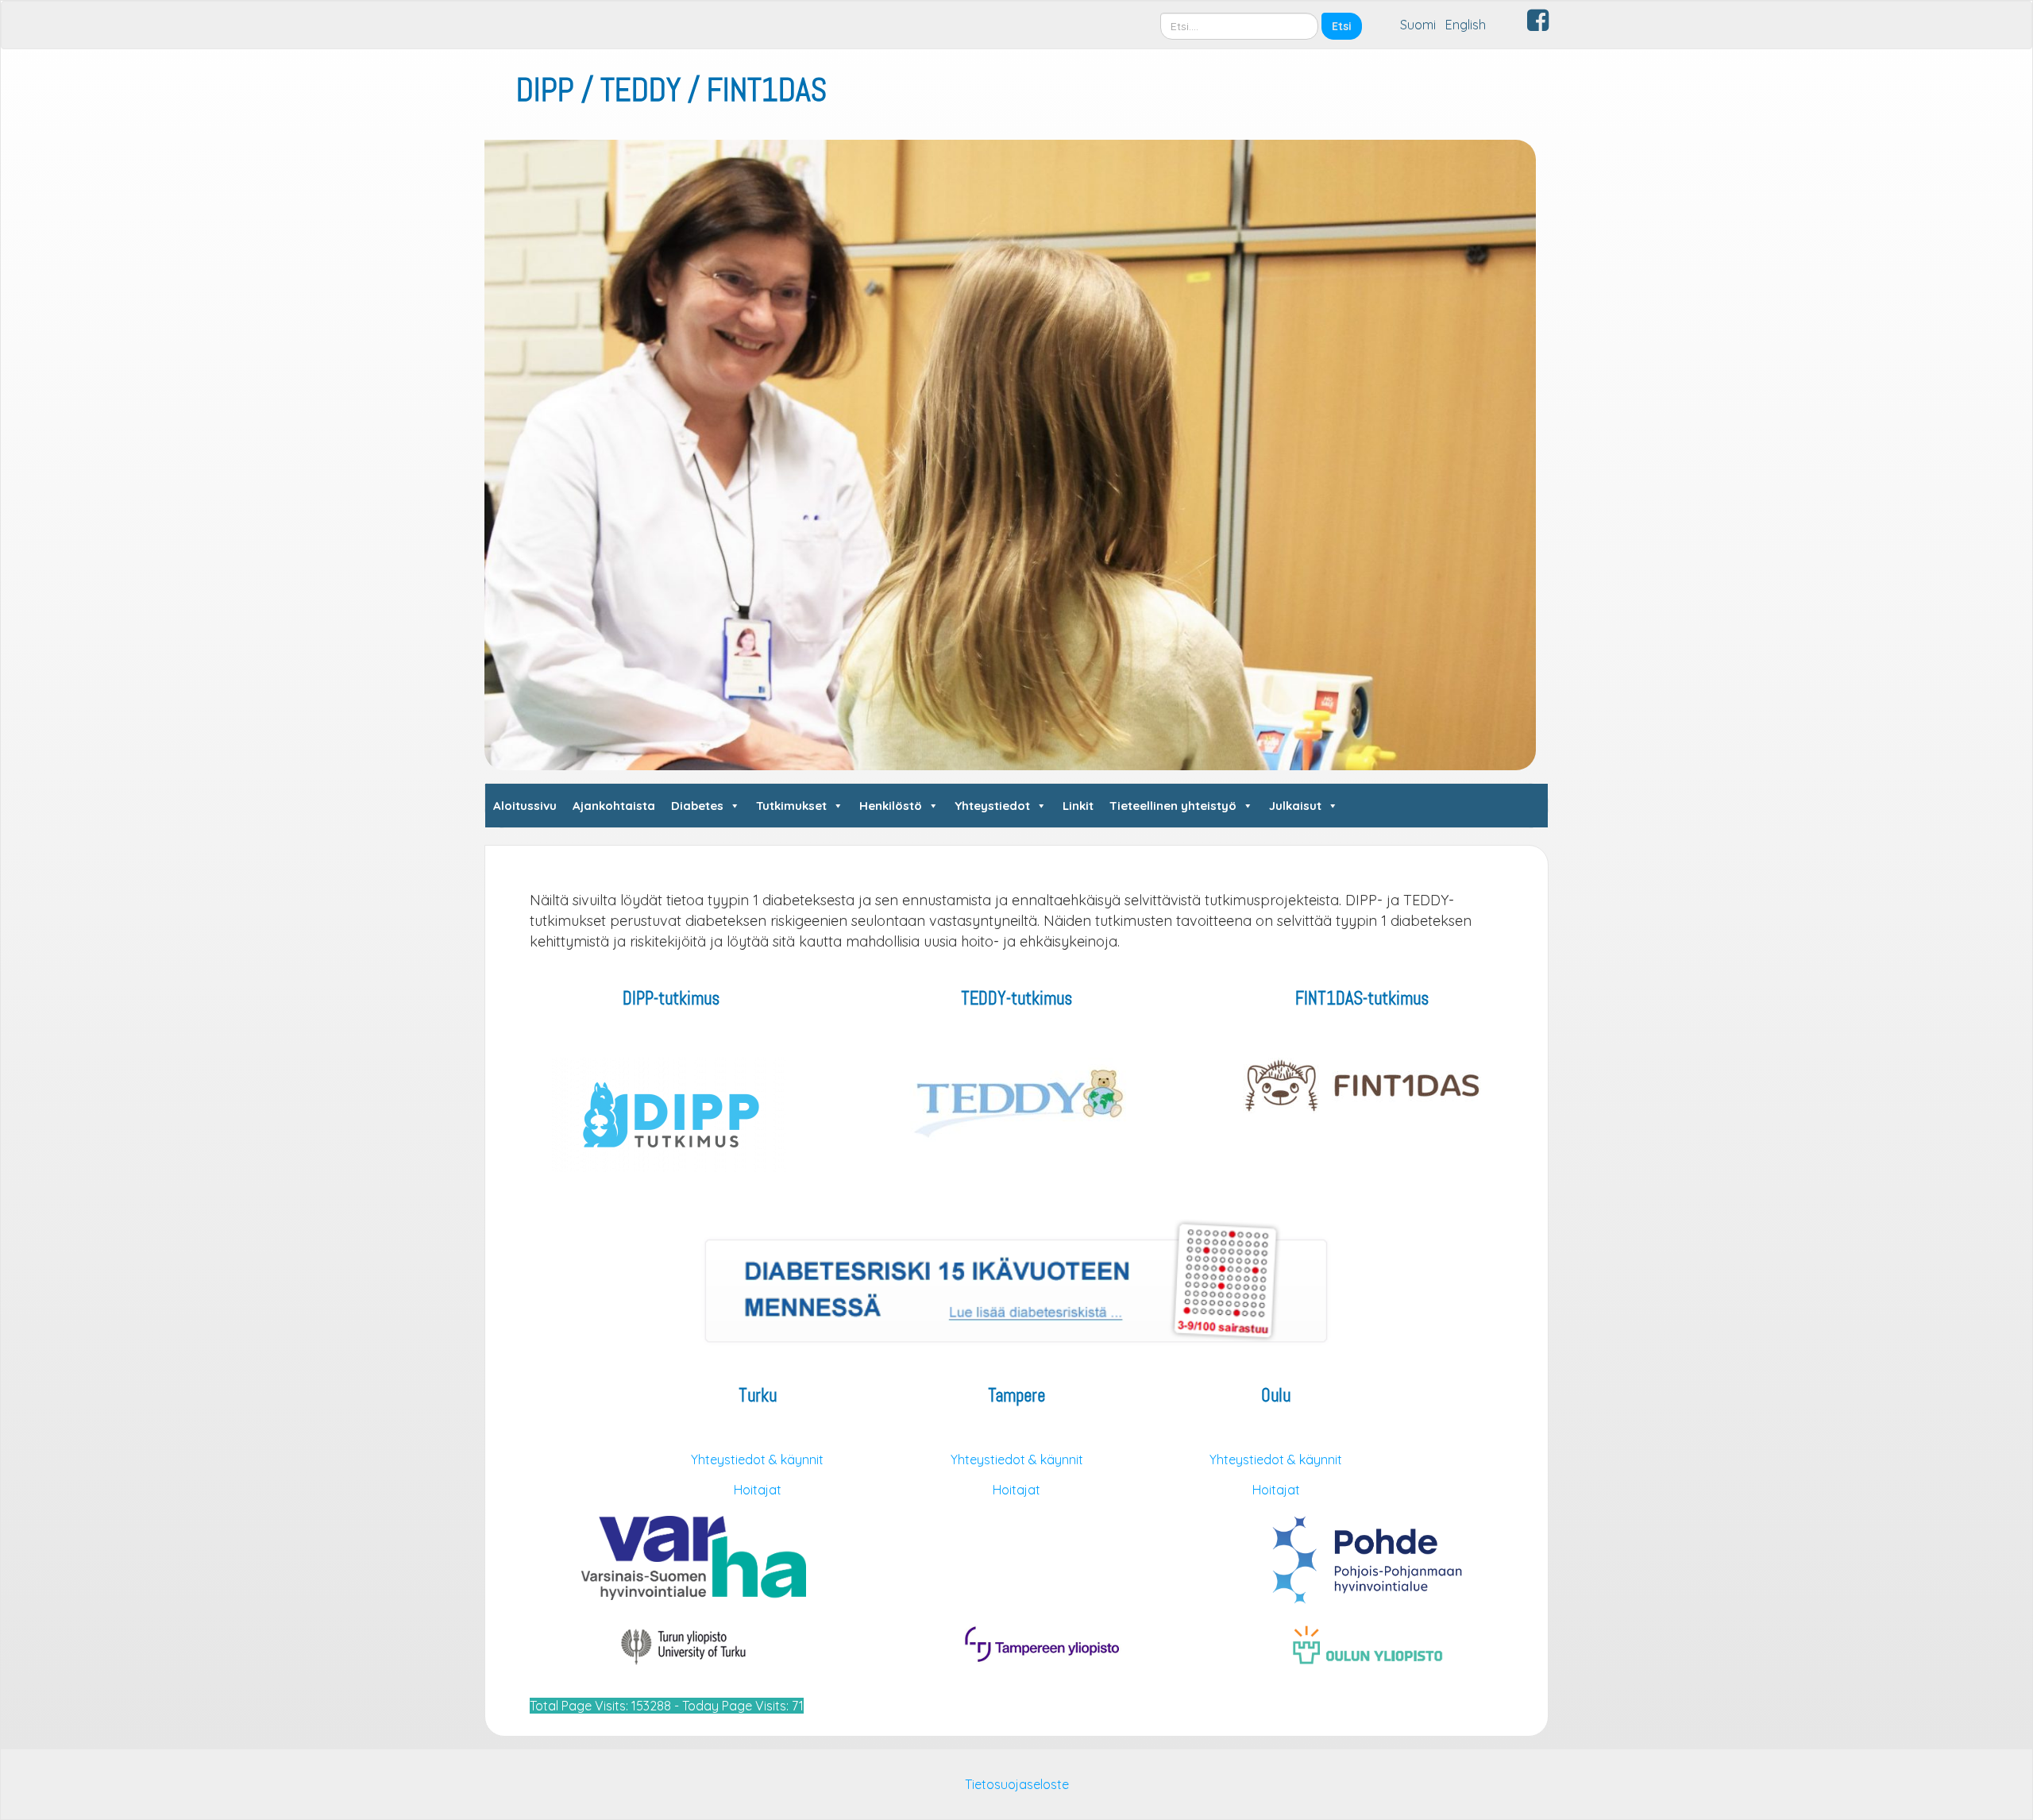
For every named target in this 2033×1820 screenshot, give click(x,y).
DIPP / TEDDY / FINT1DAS (671, 90)
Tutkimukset (791, 806)
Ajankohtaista (614, 806)
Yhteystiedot (992, 806)
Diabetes (697, 806)
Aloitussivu (525, 806)
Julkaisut (1295, 806)
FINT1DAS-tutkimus (1362, 999)
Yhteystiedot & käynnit (757, 1459)
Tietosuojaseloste (1017, 1784)
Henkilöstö (891, 806)
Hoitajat (758, 1490)
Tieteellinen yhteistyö (1173, 806)
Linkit (1078, 806)
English (1466, 25)
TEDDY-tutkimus (1016, 999)
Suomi (1418, 25)
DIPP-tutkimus (671, 999)
